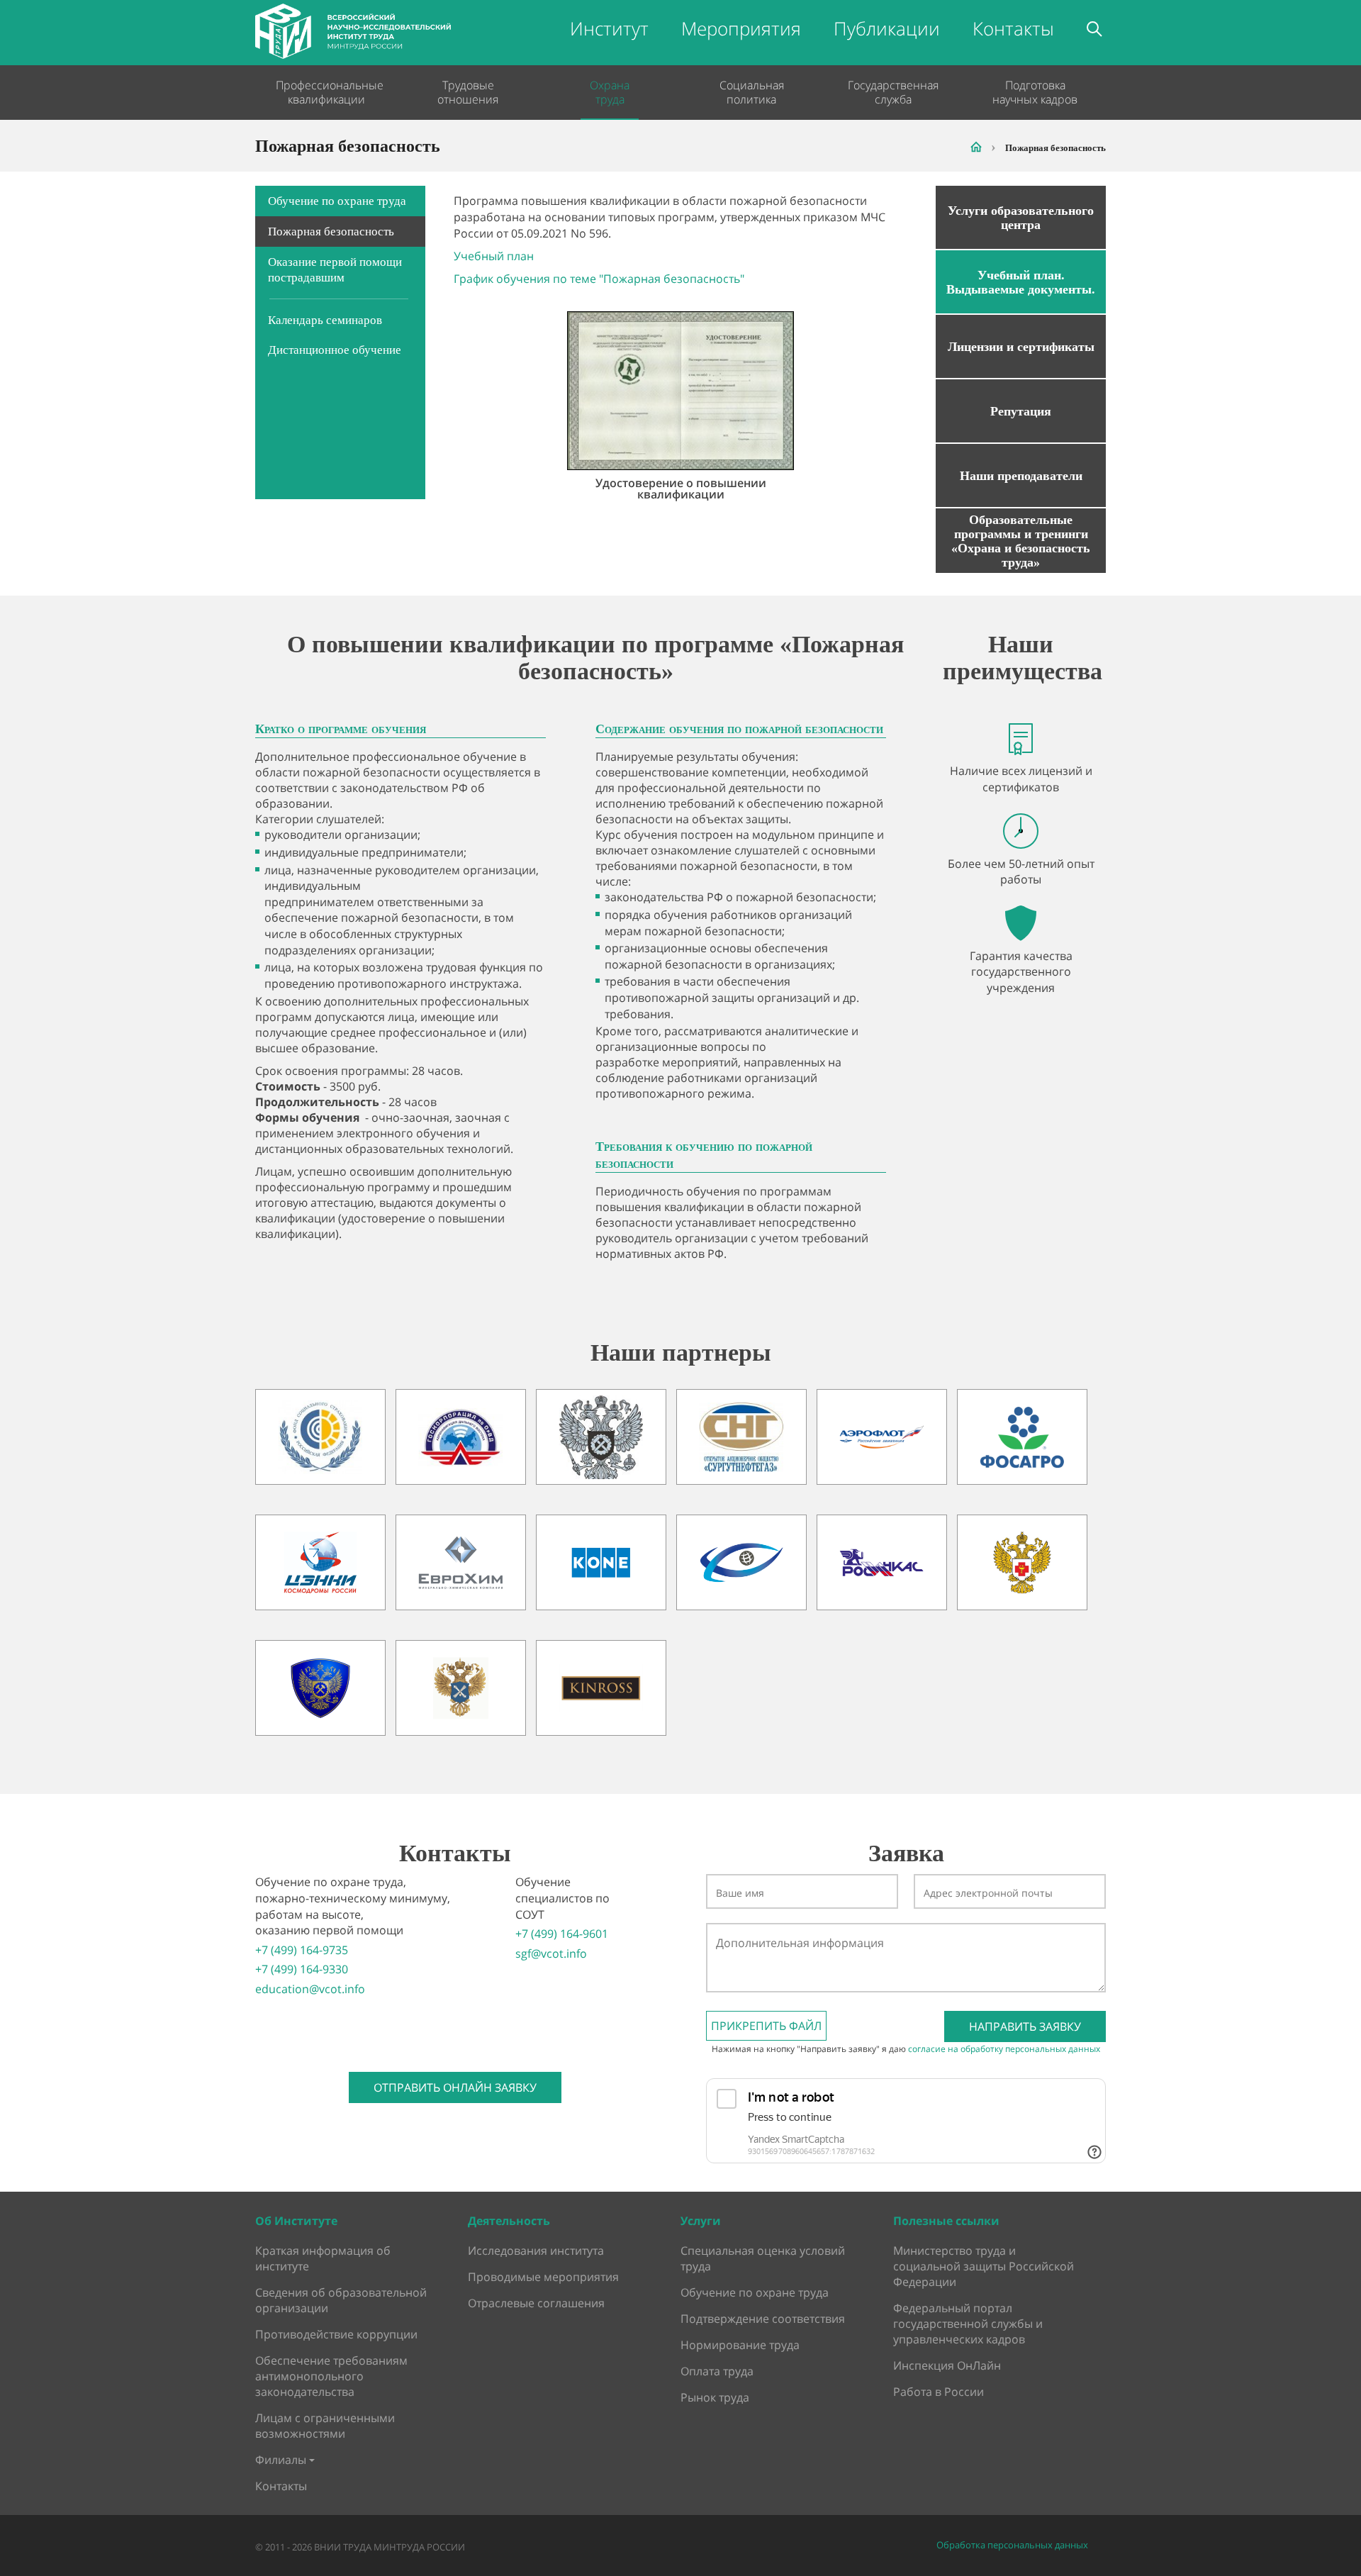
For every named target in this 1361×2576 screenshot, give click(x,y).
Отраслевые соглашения (536, 2303)
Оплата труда (717, 2371)
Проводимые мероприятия (543, 2277)
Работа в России (939, 2392)
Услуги (701, 2221)
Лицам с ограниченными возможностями (325, 2426)
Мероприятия (741, 28)
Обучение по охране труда (337, 201)
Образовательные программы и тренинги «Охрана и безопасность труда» (1021, 541)
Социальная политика (752, 92)
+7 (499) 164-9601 (562, 1934)
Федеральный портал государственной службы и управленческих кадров (968, 2324)
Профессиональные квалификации (326, 92)
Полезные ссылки (946, 2221)
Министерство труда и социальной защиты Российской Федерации (984, 2266)
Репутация (1021, 411)
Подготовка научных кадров (1035, 92)
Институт (609, 28)
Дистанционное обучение (335, 350)
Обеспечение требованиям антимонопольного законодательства (331, 2376)
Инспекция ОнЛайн (947, 2365)
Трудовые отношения (468, 92)
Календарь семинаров (325, 320)
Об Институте (296, 2221)
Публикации (887, 28)
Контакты (1013, 28)
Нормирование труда (740, 2345)
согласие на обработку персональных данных (1004, 2049)
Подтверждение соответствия (763, 2319)
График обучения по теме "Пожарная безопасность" (599, 279)
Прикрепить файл (766, 2026)
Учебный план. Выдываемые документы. (1021, 282)
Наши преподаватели (1021, 476)
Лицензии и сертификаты (1021, 347)
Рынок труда (715, 2397)
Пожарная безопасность (331, 232)
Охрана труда (610, 92)
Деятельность (509, 2221)
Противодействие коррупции (336, 2334)
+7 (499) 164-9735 (302, 1950)
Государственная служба (893, 92)
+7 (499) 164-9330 (302, 1969)
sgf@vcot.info (551, 1953)
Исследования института (536, 2251)
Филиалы (281, 2460)
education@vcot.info (310, 1989)
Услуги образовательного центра (1021, 218)
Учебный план (494, 256)
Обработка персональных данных (1012, 2545)
